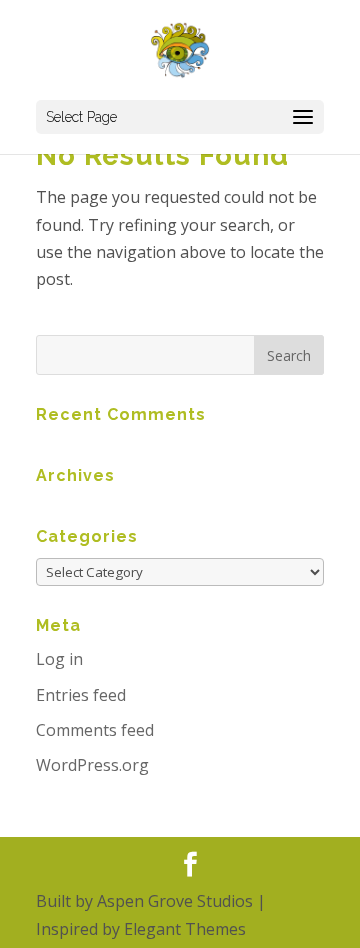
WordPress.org (92, 765)
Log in (59, 659)
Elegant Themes (185, 929)
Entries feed (81, 695)
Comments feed (95, 730)
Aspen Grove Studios (175, 901)
